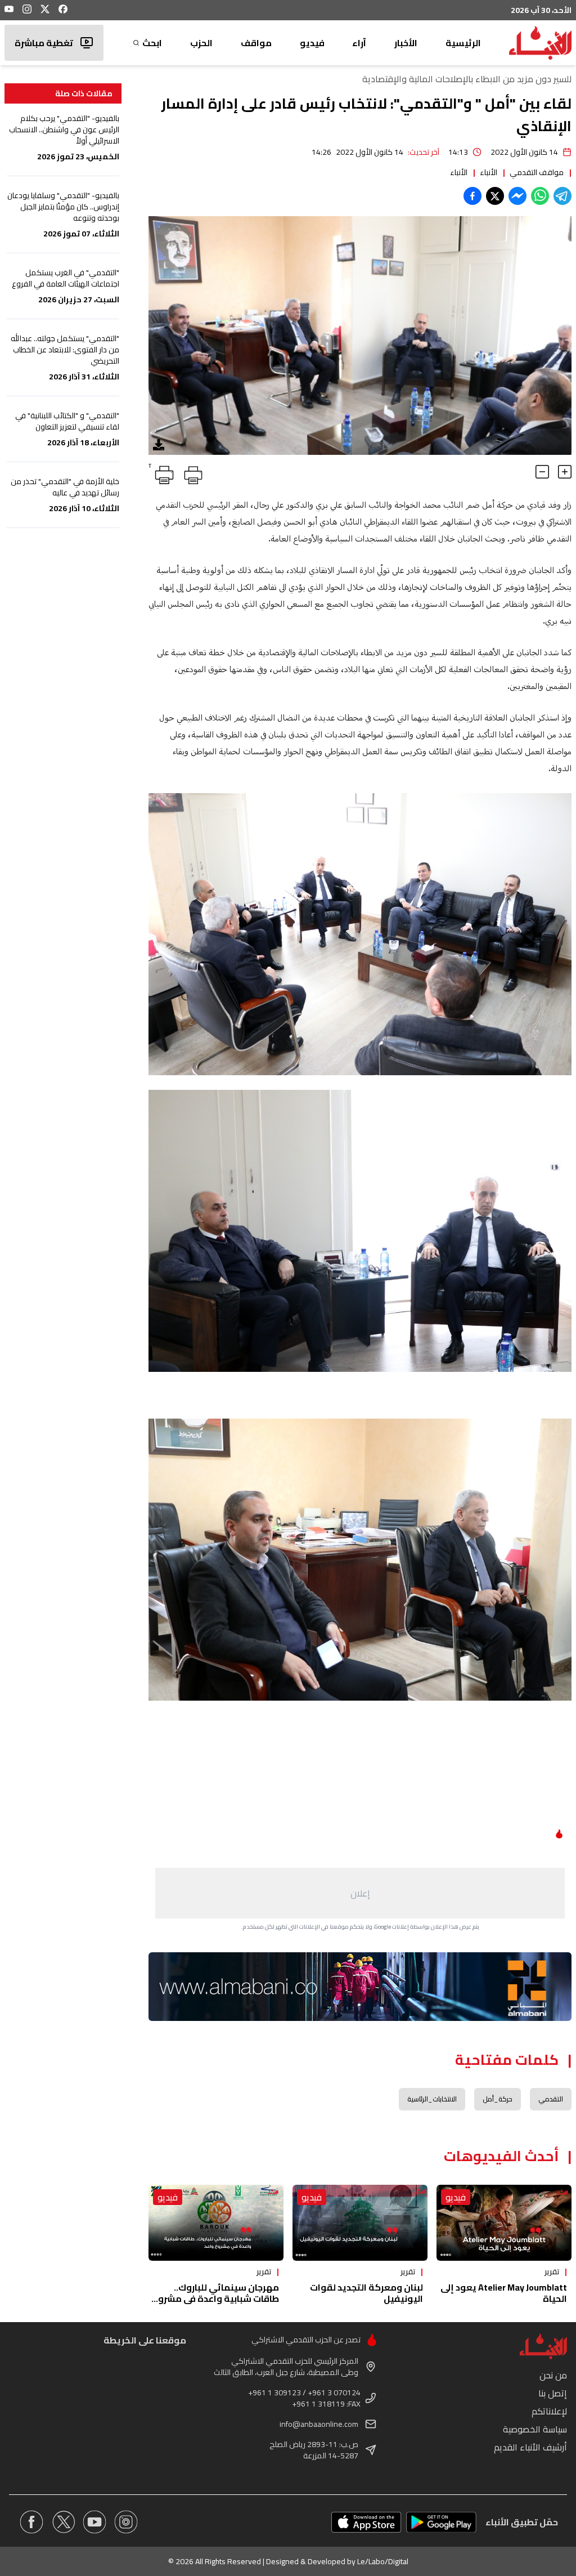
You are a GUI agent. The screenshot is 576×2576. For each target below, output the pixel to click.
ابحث (152, 43)
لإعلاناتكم (549, 2411)
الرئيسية (463, 43)
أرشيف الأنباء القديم (530, 2447)
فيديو (312, 43)
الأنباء (489, 172)
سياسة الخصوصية (535, 2429)
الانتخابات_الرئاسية (432, 2099)
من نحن (553, 2375)
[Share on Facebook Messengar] (517, 196)
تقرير (552, 2271)
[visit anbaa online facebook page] (31, 2522)
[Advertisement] (360, 1893)
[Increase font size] (565, 472)
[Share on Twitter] (495, 196)
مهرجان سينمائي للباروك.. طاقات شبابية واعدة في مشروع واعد (216, 2298)
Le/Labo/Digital (383, 2561)
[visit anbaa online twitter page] (63, 2522)
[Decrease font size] (542, 472)
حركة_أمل (498, 2099)
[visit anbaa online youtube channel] (94, 2522)
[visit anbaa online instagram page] (126, 2522)
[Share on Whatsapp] (540, 196)
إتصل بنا (553, 2393)
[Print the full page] (191, 473)
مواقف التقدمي (537, 172)
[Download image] (159, 445)
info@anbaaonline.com (319, 2424)
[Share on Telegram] (562, 196)
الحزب (201, 43)
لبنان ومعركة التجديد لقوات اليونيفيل (366, 2293)
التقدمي (551, 2099)
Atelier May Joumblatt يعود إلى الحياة (504, 2293)
